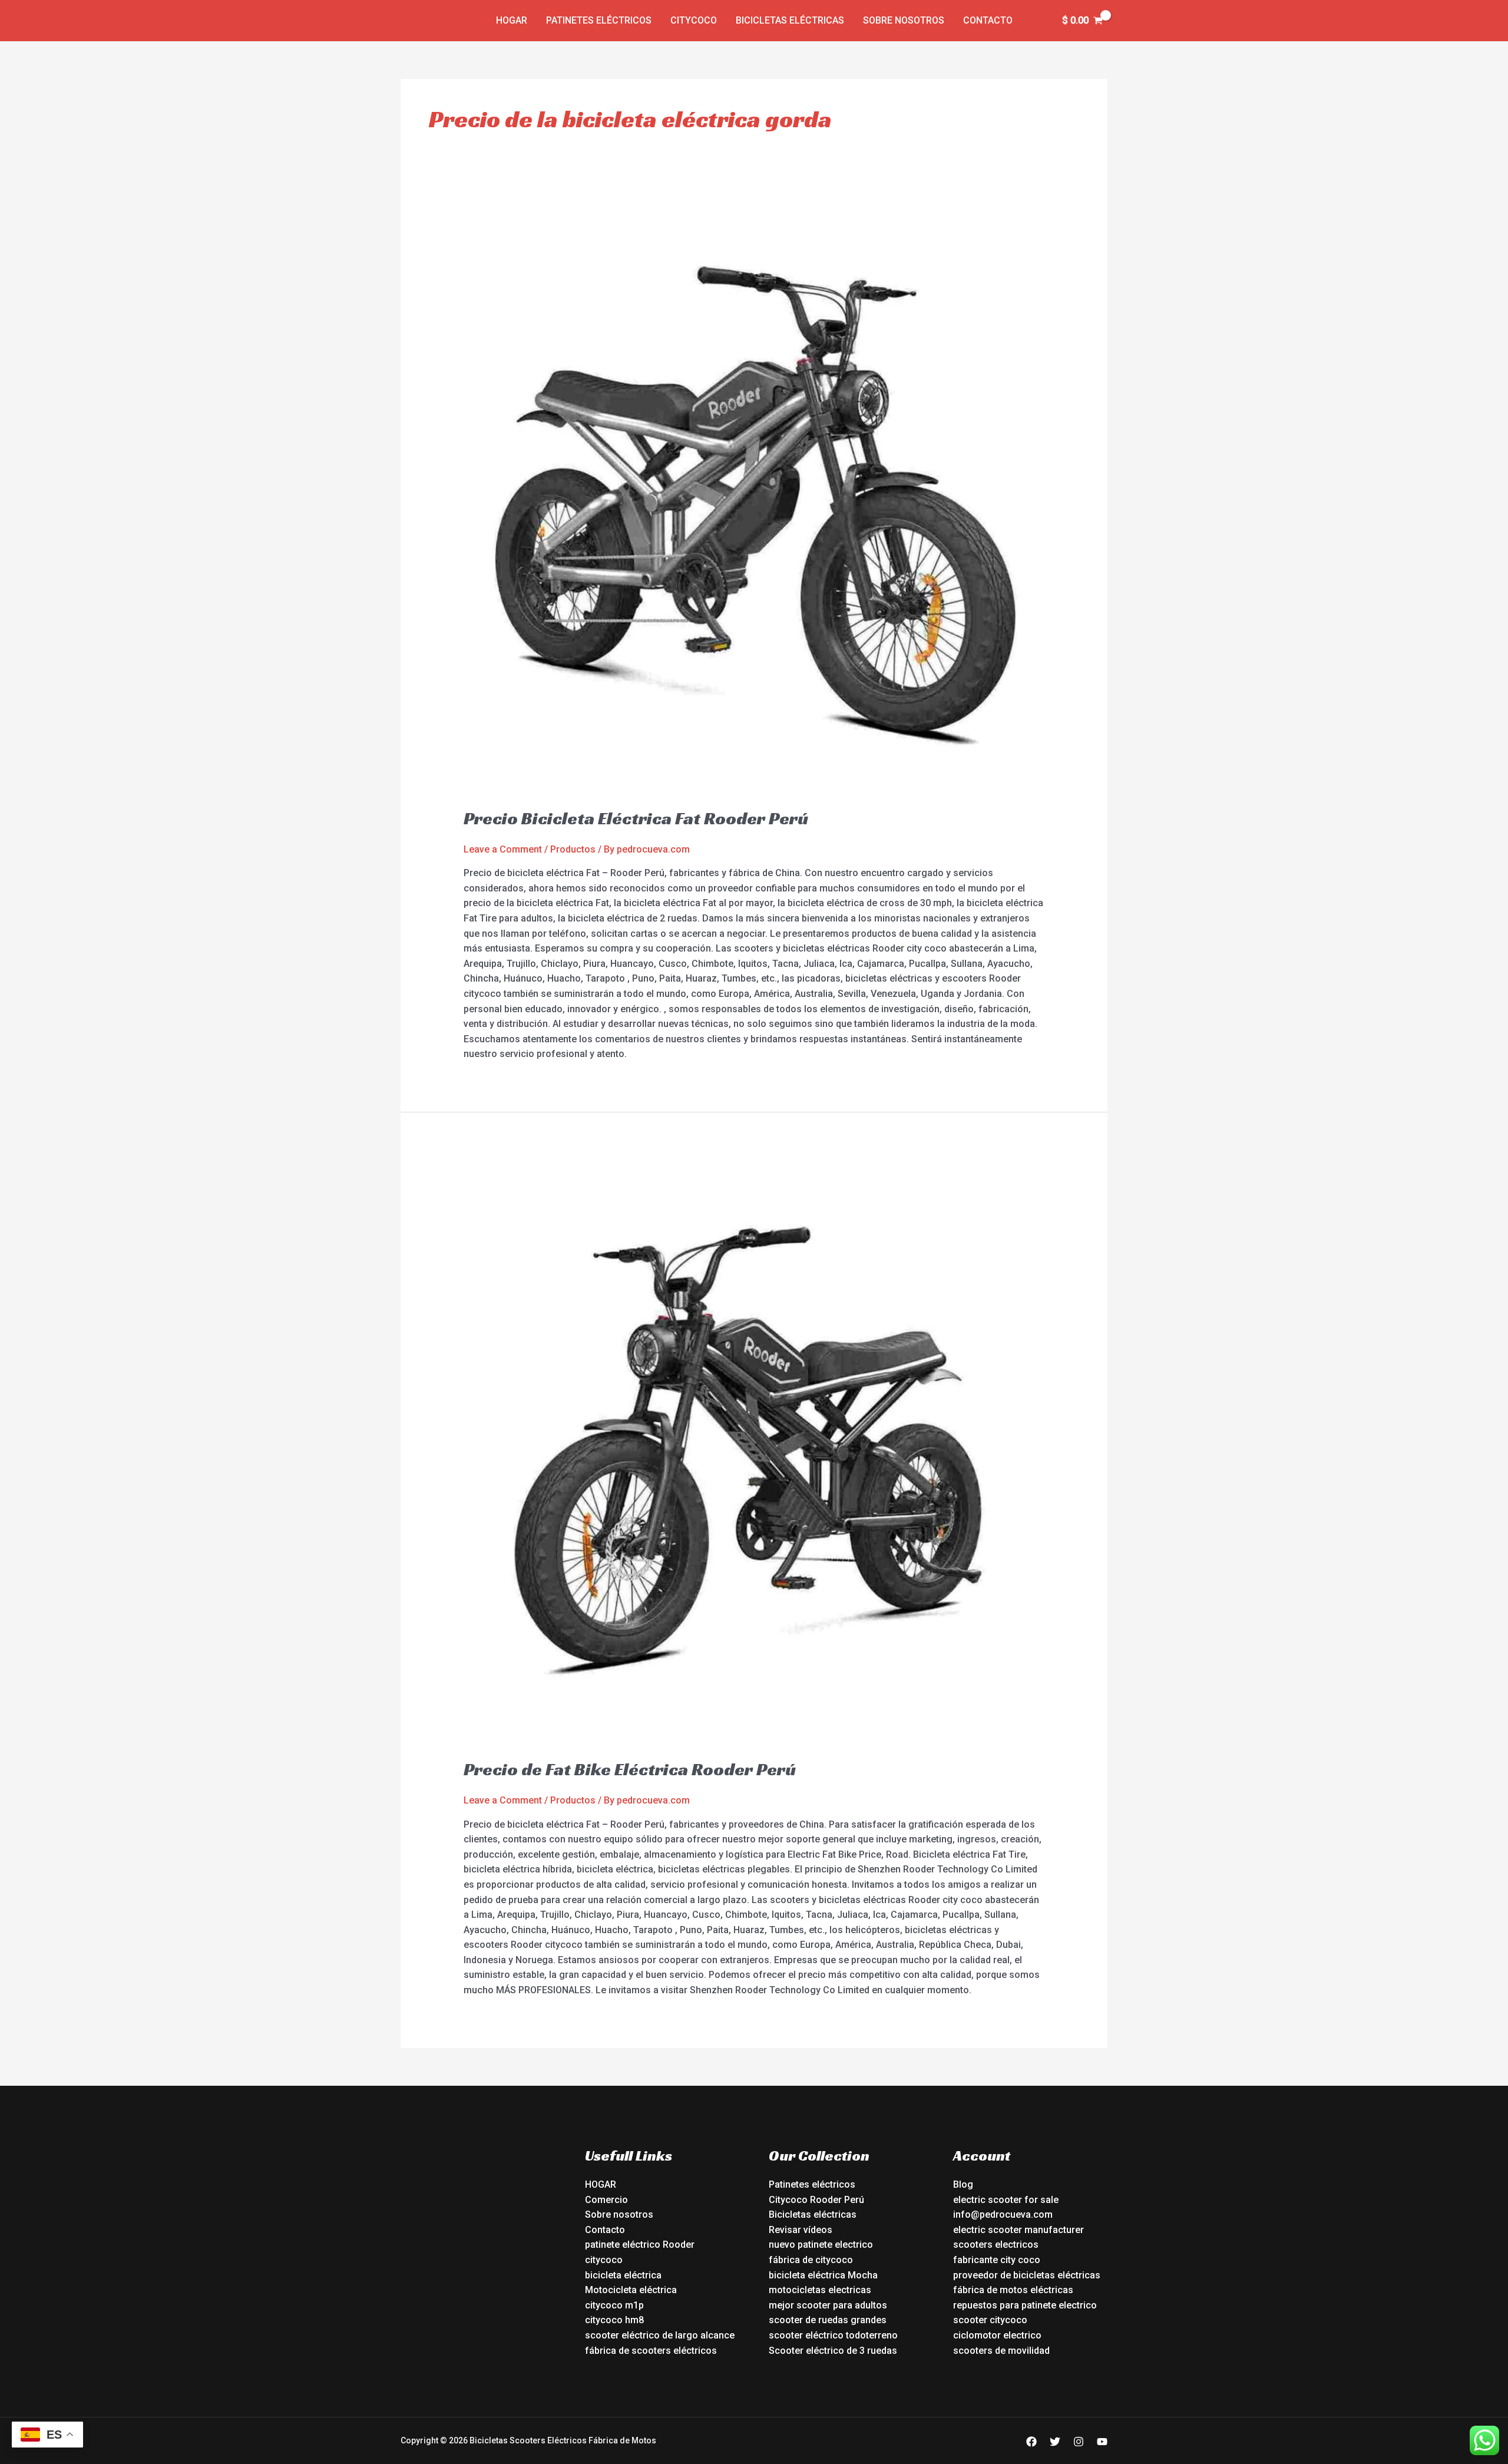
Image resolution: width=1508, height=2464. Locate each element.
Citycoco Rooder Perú (816, 2200)
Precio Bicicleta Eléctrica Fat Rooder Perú (636, 818)
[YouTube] (1102, 2442)
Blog (963, 2184)
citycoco (604, 2260)
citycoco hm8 (614, 2320)
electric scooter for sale (1006, 2200)
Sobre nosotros (904, 20)
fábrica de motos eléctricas (1013, 2290)
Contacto (988, 20)
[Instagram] (1079, 2442)
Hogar (512, 20)
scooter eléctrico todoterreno (833, 2335)
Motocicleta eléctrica (631, 2290)
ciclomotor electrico (997, 2335)
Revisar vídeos (801, 2230)
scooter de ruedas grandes (828, 2320)
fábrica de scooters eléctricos (651, 2351)
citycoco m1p (614, 2305)
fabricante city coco (997, 2260)
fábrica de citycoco (811, 2260)
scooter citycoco (990, 2320)
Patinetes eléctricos (599, 20)
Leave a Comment (503, 849)
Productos (573, 849)
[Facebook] (1031, 2442)
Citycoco (694, 20)
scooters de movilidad (1001, 2351)
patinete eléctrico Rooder (640, 2245)
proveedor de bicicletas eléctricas (1027, 2275)
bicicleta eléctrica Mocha (823, 2275)
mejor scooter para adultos (828, 2305)
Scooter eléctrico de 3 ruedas (833, 2351)
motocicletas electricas (820, 2290)
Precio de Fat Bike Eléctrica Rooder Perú (630, 1769)
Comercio (606, 2200)
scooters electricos (996, 2245)
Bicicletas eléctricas (790, 20)
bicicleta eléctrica (623, 2275)
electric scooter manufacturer (1018, 2230)
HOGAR (601, 2184)
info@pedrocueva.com (1003, 2214)
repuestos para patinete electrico (1025, 2305)
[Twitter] (1055, 2442)
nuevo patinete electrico (821, 2245)
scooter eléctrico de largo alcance (660, 2335)
